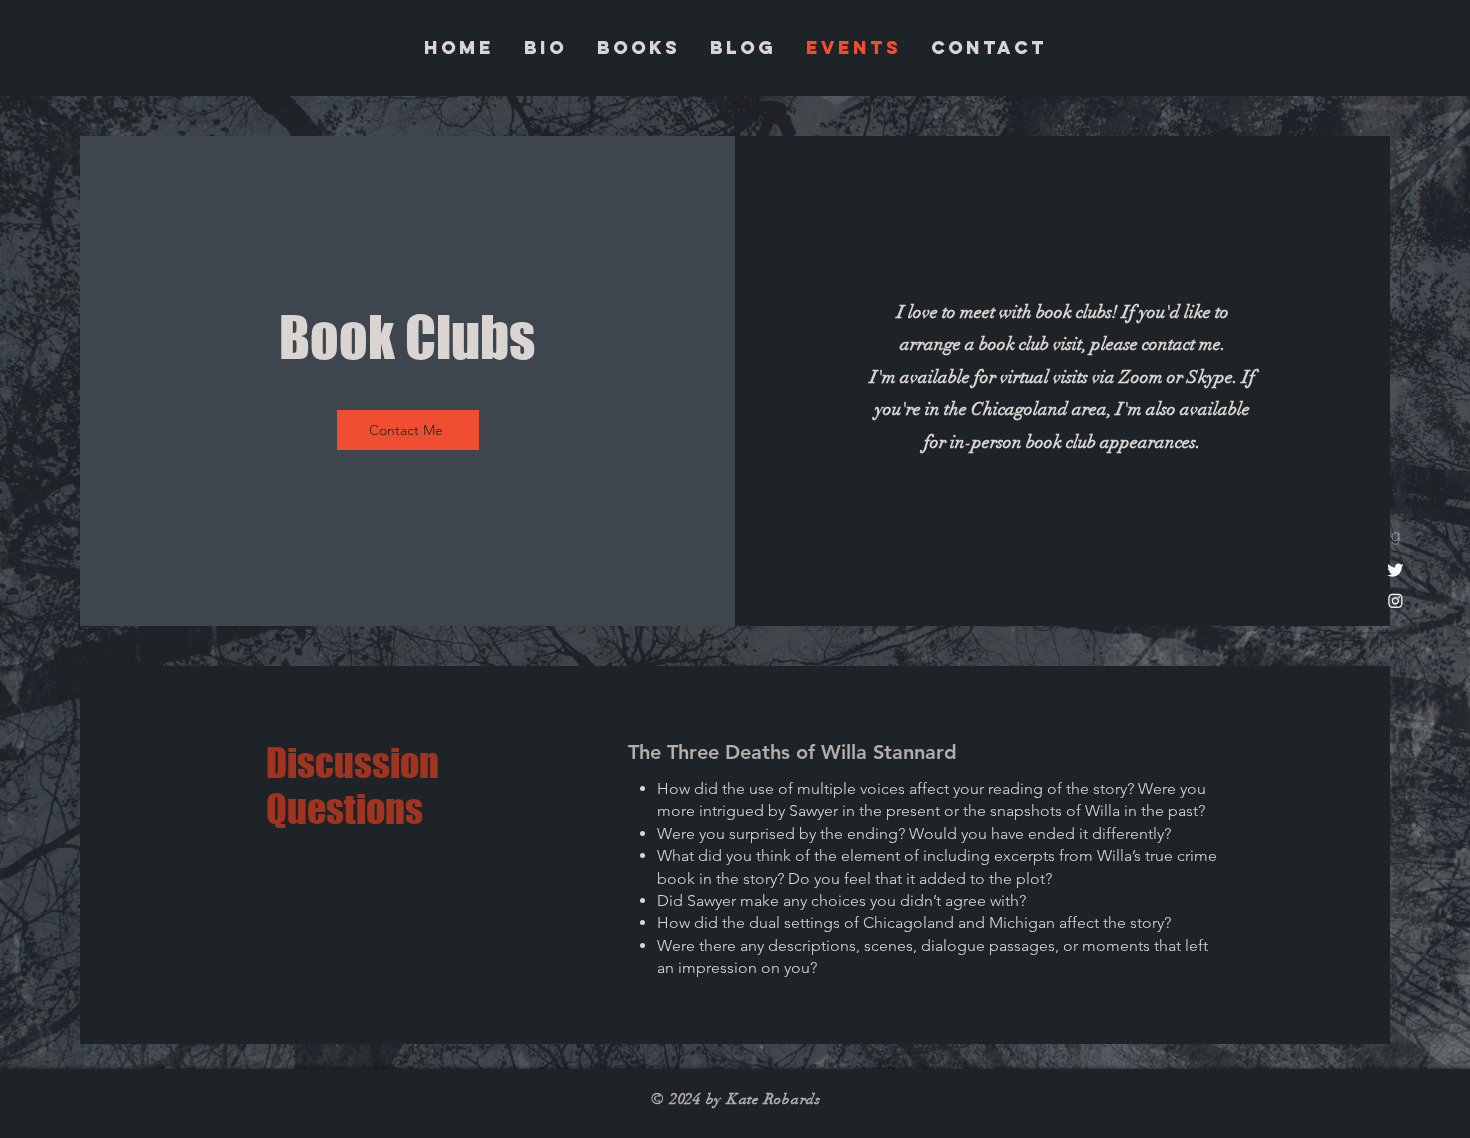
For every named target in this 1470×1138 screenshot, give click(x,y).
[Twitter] (1395, 569)
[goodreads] (1395, 538)
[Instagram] (1395, 600)
